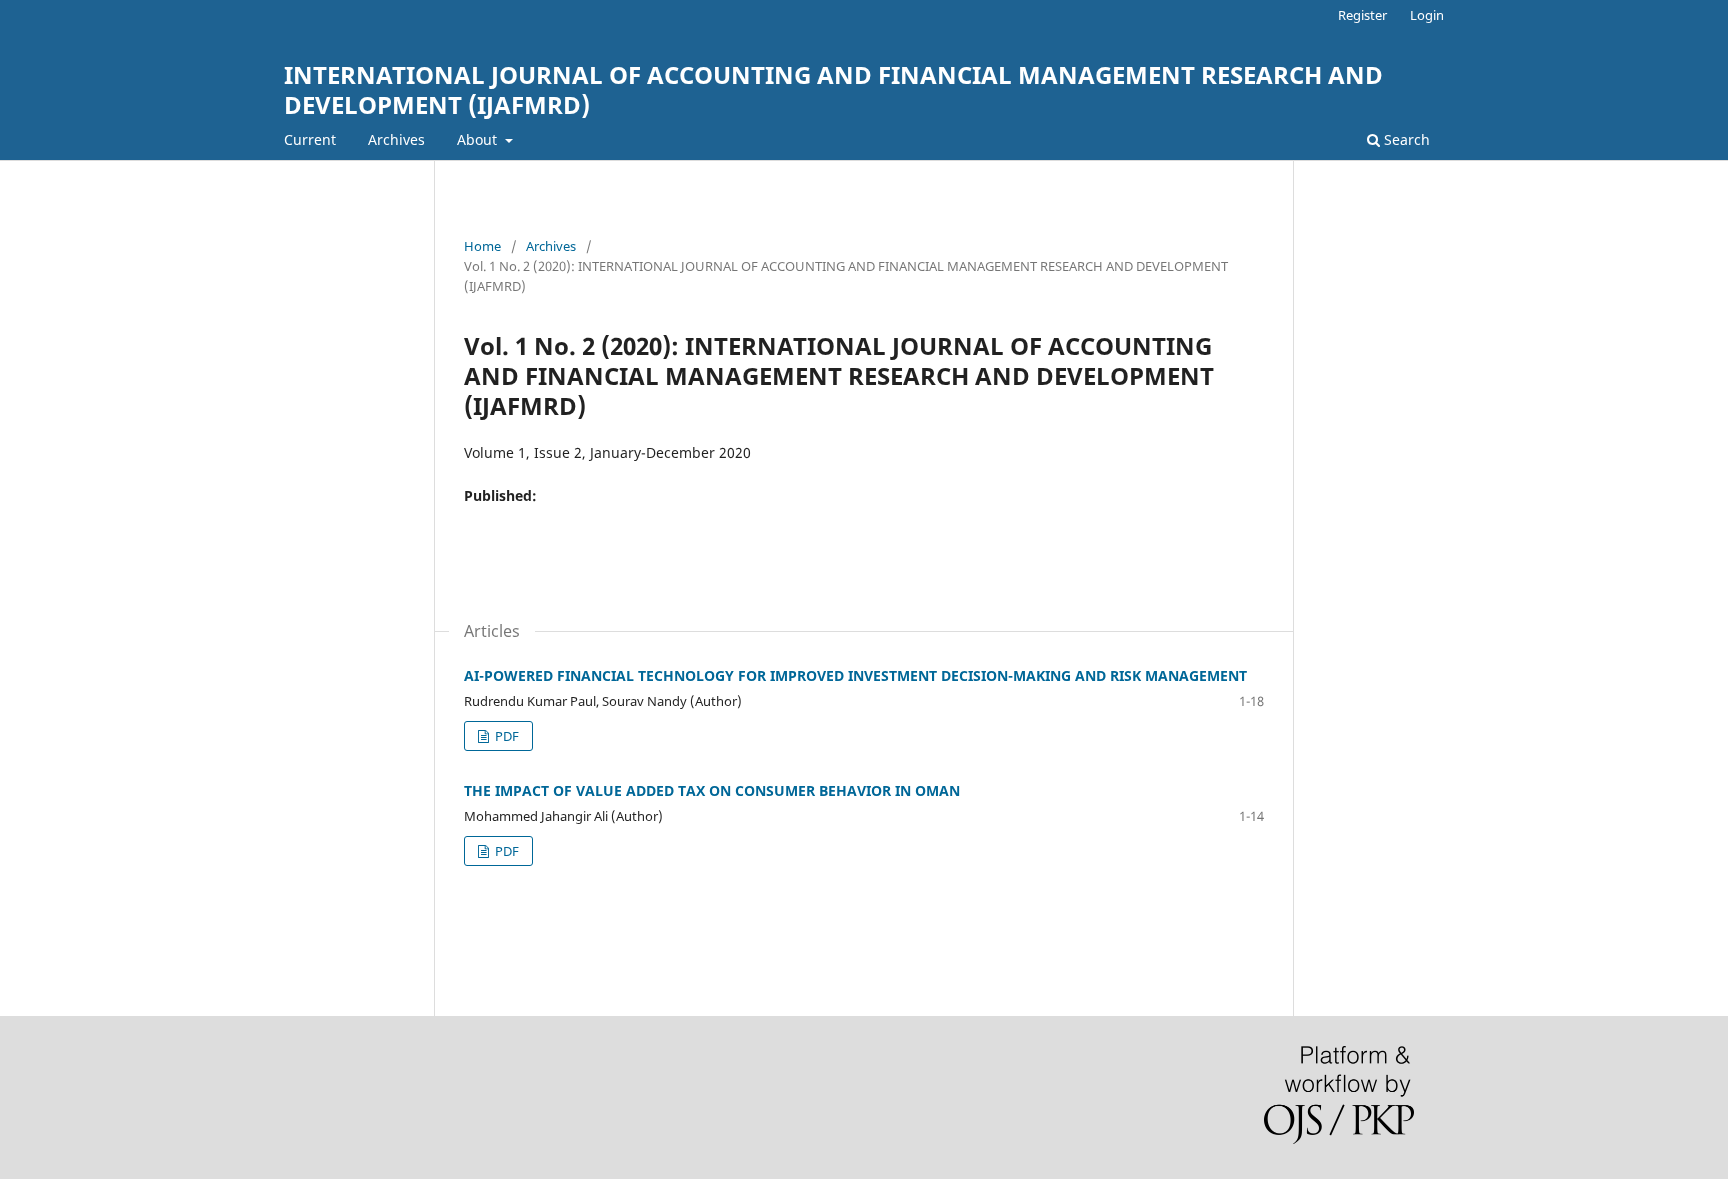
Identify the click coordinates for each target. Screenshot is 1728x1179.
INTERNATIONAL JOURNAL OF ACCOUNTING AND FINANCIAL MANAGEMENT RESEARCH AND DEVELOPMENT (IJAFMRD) (833, 89)
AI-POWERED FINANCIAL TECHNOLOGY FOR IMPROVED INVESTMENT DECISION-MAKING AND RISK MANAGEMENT (855, 675)
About (479, 139)
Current (310, 139)
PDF (505, 736)
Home (482, 246)
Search (1405, 139)
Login (1427, 15)
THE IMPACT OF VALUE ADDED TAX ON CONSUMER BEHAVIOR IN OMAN (712, 790)
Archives (396, 139)
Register (1362, 15)
